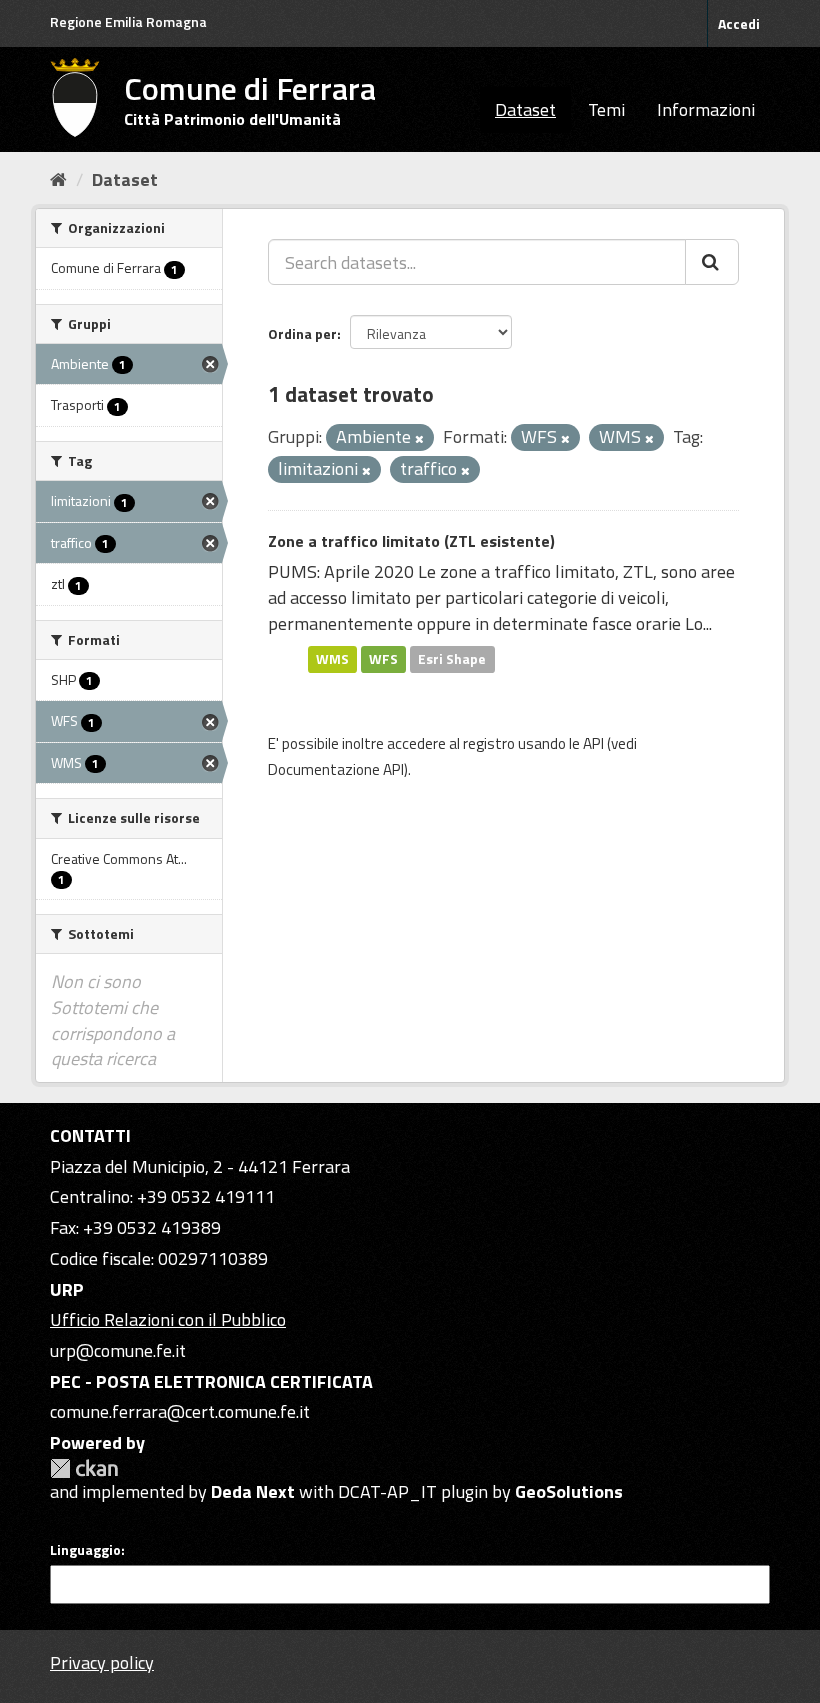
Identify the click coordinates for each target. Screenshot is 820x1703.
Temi (606, 109)
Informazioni (706, 109)
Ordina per (302, 333)
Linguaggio (85, 1550)
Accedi (739, 23)
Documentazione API (336, 769)
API (593, 743)
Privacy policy (102, 1662)
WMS (332, 659)
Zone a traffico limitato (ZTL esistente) (411, 541)
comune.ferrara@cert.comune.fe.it (180, 1411)
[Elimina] (419, 439)
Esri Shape (452, 659)
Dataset (525, 109)
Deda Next (253, 1491)
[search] (712, 262)
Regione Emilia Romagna (128, 21)
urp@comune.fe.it (118, 1350)
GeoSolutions (569, 1491)
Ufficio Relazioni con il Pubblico (168, 1319)
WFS (383, 659)
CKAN (84, 1468)
